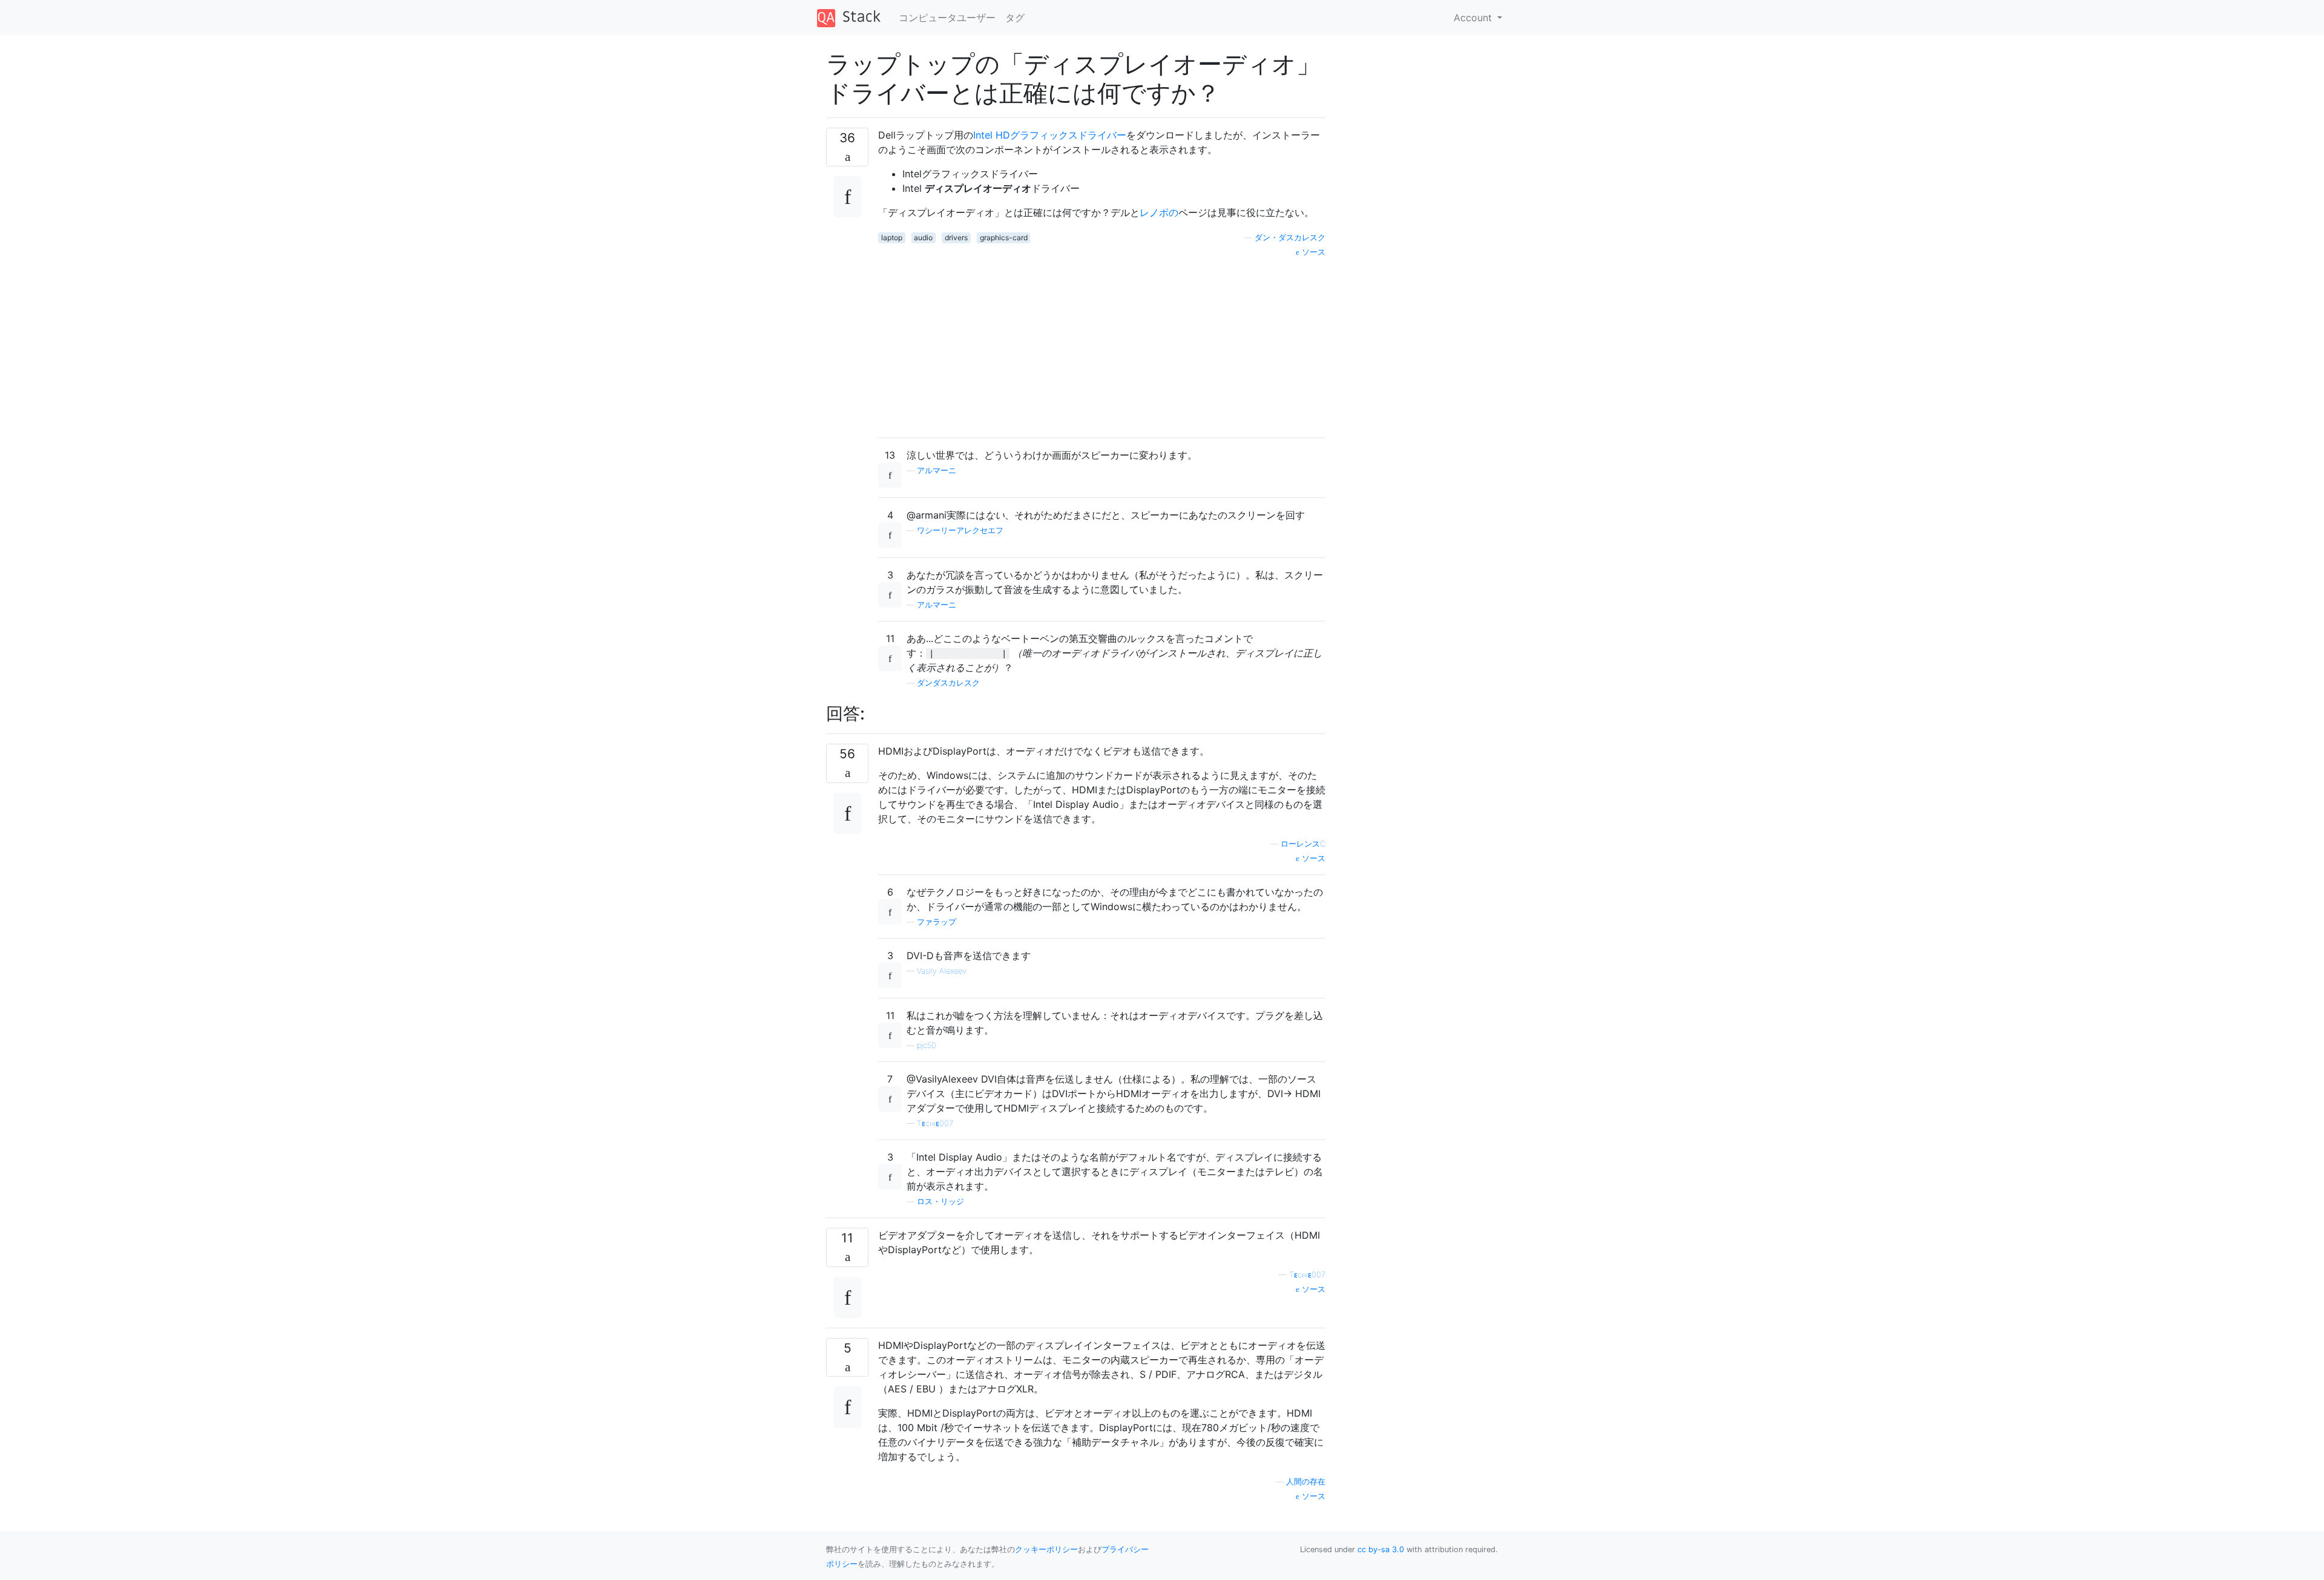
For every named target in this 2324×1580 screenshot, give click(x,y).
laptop (892, 238)
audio (923, 238)
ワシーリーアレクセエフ (960, 530)
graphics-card (1004, 238)
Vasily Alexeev (942, 971)
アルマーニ (937, 470)
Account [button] (1474, 18)
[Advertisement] (1102, 343)
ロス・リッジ (940, 1201)
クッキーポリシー (1046, 1549)
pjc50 (927, 1045)
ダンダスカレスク (948, 683)
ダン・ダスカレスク (1290, 238)
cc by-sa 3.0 (1381, 1549)
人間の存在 (1306, 1482)
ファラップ (937, 922)
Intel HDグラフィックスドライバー (1050, 135)
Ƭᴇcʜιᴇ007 (935, 1123)
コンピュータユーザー (947, 18)
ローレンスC (1303, 844)
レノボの (1159, 212)
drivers (956, 238)
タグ (1015, 18)
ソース (1312, 252)
